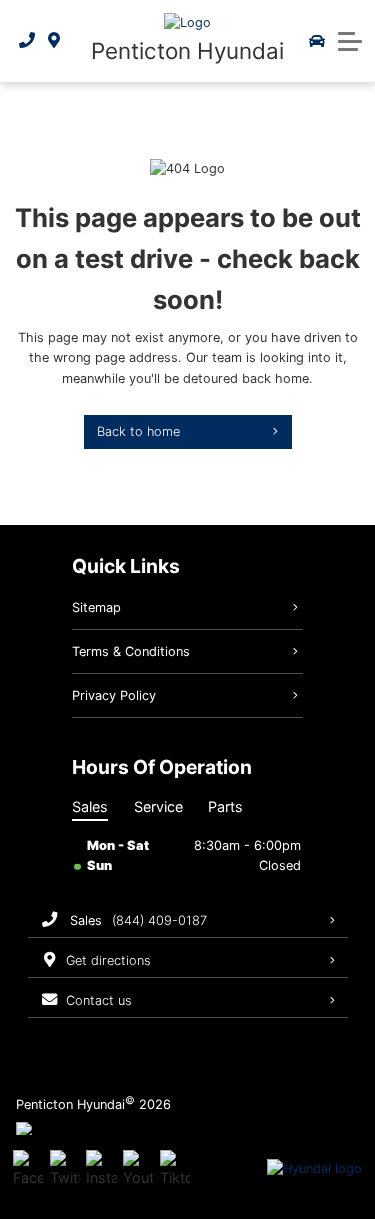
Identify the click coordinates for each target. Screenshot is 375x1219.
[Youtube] (138, 1169)
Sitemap (96, 607)
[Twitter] (65, 1169)
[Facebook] (28, 1169)
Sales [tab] (90, 806)
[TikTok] (175, 1169)
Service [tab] (158, 806)
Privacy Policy (114, 695)
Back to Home (138, 431)
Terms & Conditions (131, 651)
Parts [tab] (225, 806)
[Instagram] (101, 1169)
